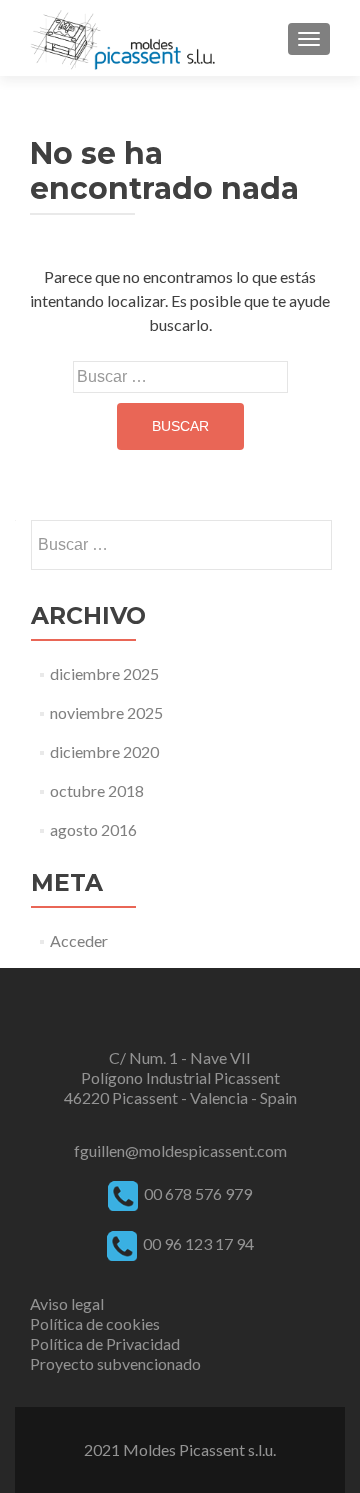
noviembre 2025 (106, 712)
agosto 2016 (93, 829)
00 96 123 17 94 (197, 1243)
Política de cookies (95, 1323)
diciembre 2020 (104, 751)
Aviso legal (67, 1303)
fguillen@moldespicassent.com (180, 1150)
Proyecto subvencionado (115, 1363)
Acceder (79, 940)
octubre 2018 (97, 790)
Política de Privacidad (105, 1343)
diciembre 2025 (104, 673)
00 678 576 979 (198, 1193)
